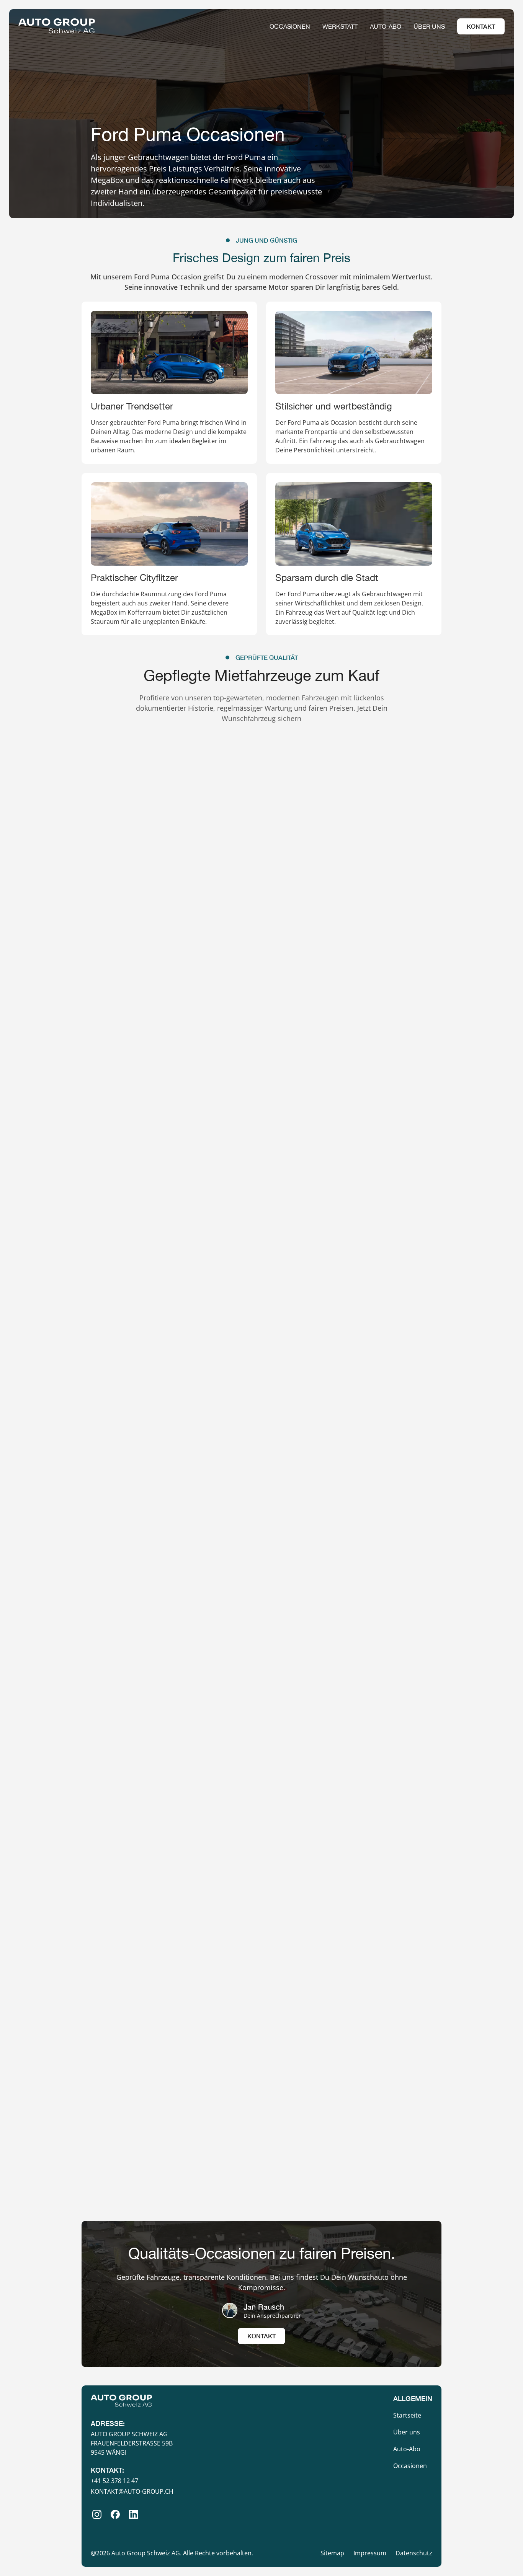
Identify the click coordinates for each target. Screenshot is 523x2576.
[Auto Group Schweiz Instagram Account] (97, 2514)
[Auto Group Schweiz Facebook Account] (115, 2514)
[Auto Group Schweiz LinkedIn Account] (134, 2514)
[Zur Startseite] (121, 2401)
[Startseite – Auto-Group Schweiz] (57, 26)
